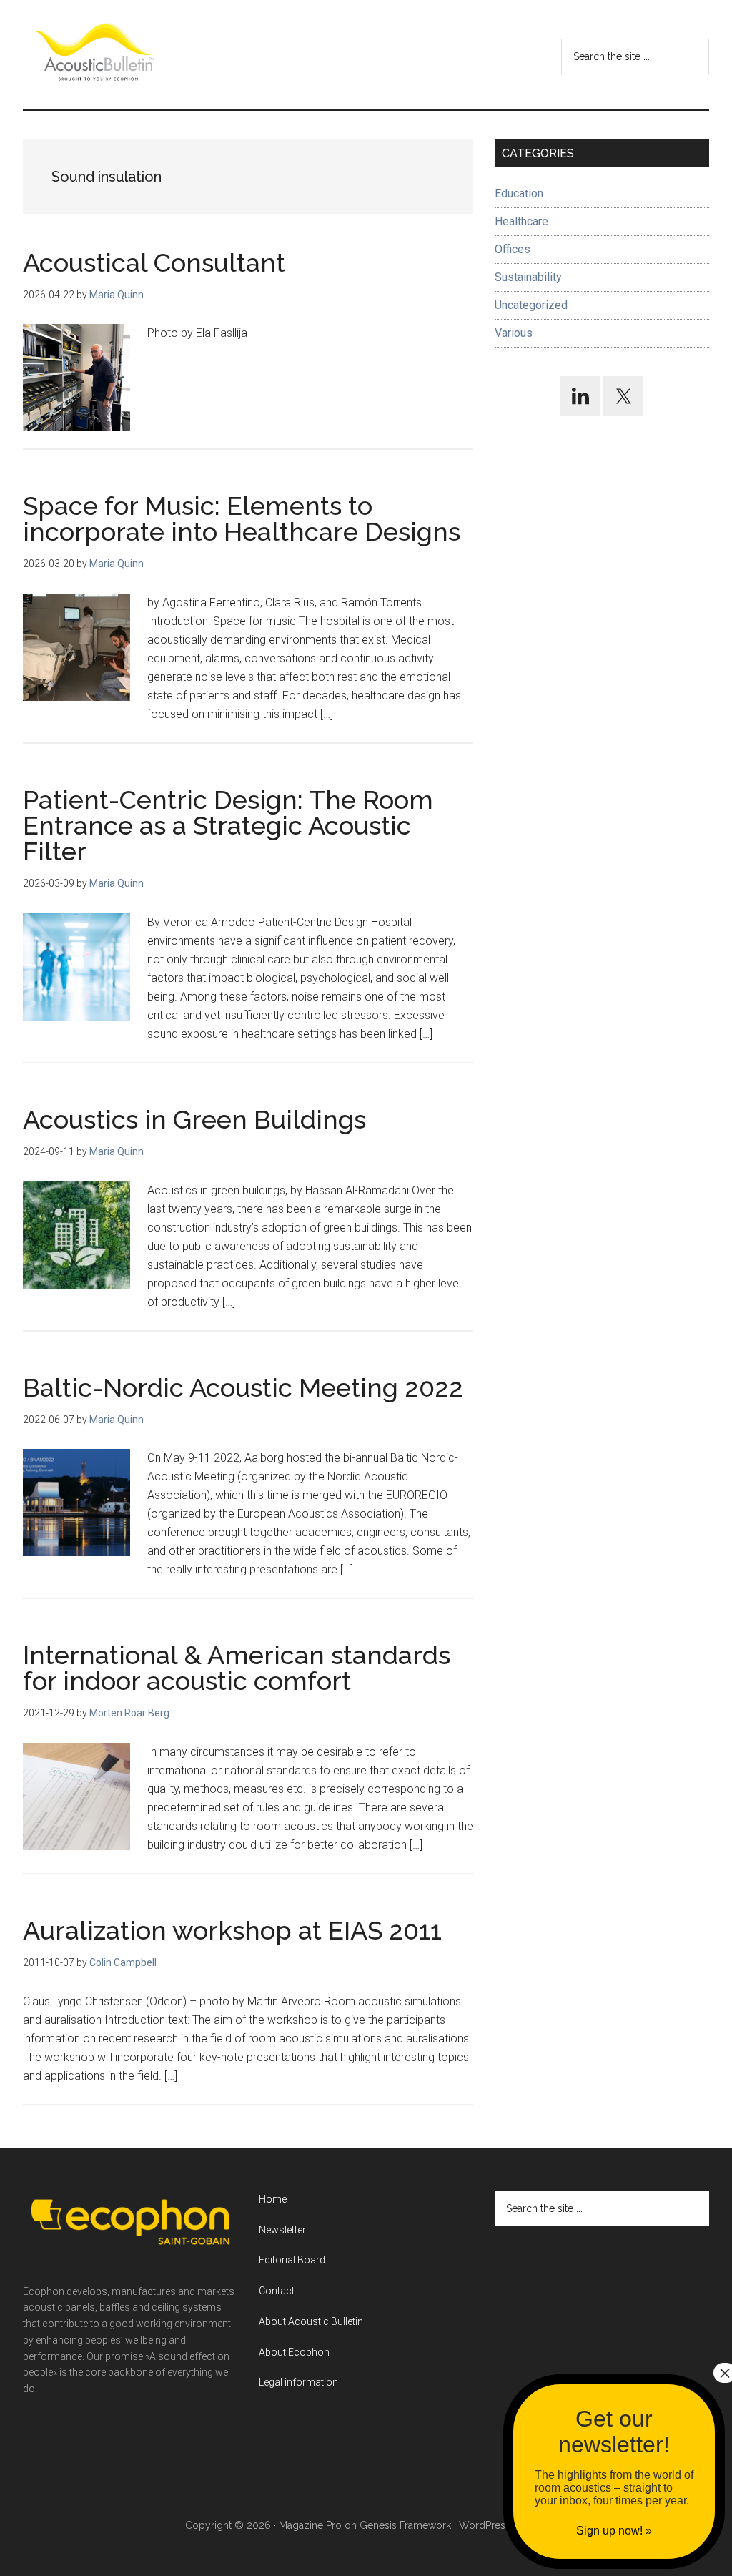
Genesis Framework (405, 2525)
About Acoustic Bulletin (311, 2321)
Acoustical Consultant (154, 262)
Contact (277, 2291)
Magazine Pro (310, 2525)
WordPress (485, 2525)
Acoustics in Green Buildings (194, 1119)
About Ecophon (294, 2352)
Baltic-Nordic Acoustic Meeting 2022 (243, 1387)
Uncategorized (531, 305)
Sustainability (528, 277)
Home (273, 2199)
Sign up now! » (614, 2531)
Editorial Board (292, 2260)
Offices (513, 249)
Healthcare (521, 221)
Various (514, 333)
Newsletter (282, 2230)
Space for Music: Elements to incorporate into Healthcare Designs (242, 518)
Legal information (298, 2382)
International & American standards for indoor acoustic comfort (237, 1668)
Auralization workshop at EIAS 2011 (232, 1930)
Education (519, 193)
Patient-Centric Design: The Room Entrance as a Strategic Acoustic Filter (228, 825)
